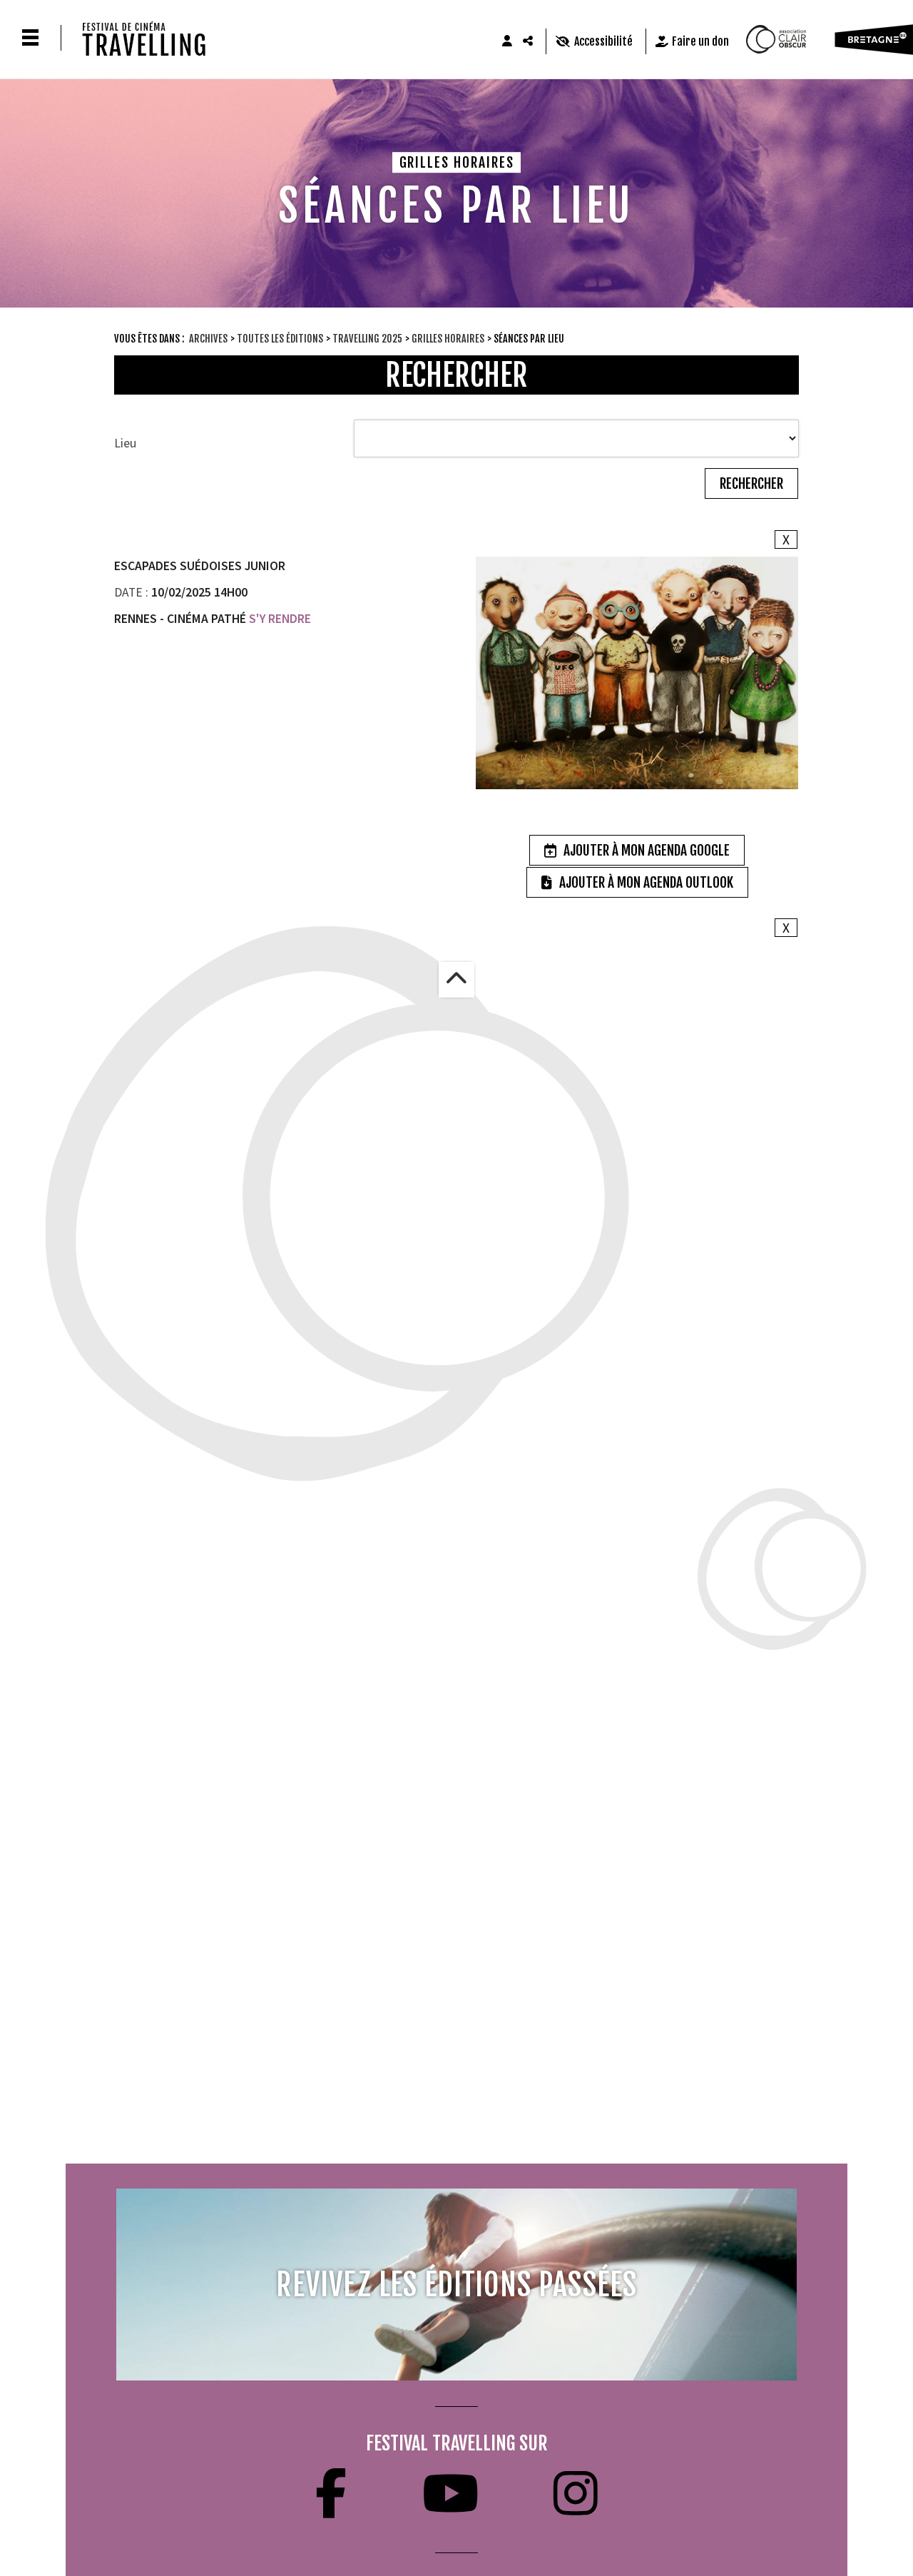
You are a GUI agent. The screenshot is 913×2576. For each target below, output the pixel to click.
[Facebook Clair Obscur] (331, 2493)
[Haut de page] (456, 980)
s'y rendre (279, 619)
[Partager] (529, 41)
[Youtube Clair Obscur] (450, 2493)
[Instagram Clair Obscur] (576, 2493)
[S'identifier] (507, 41)
